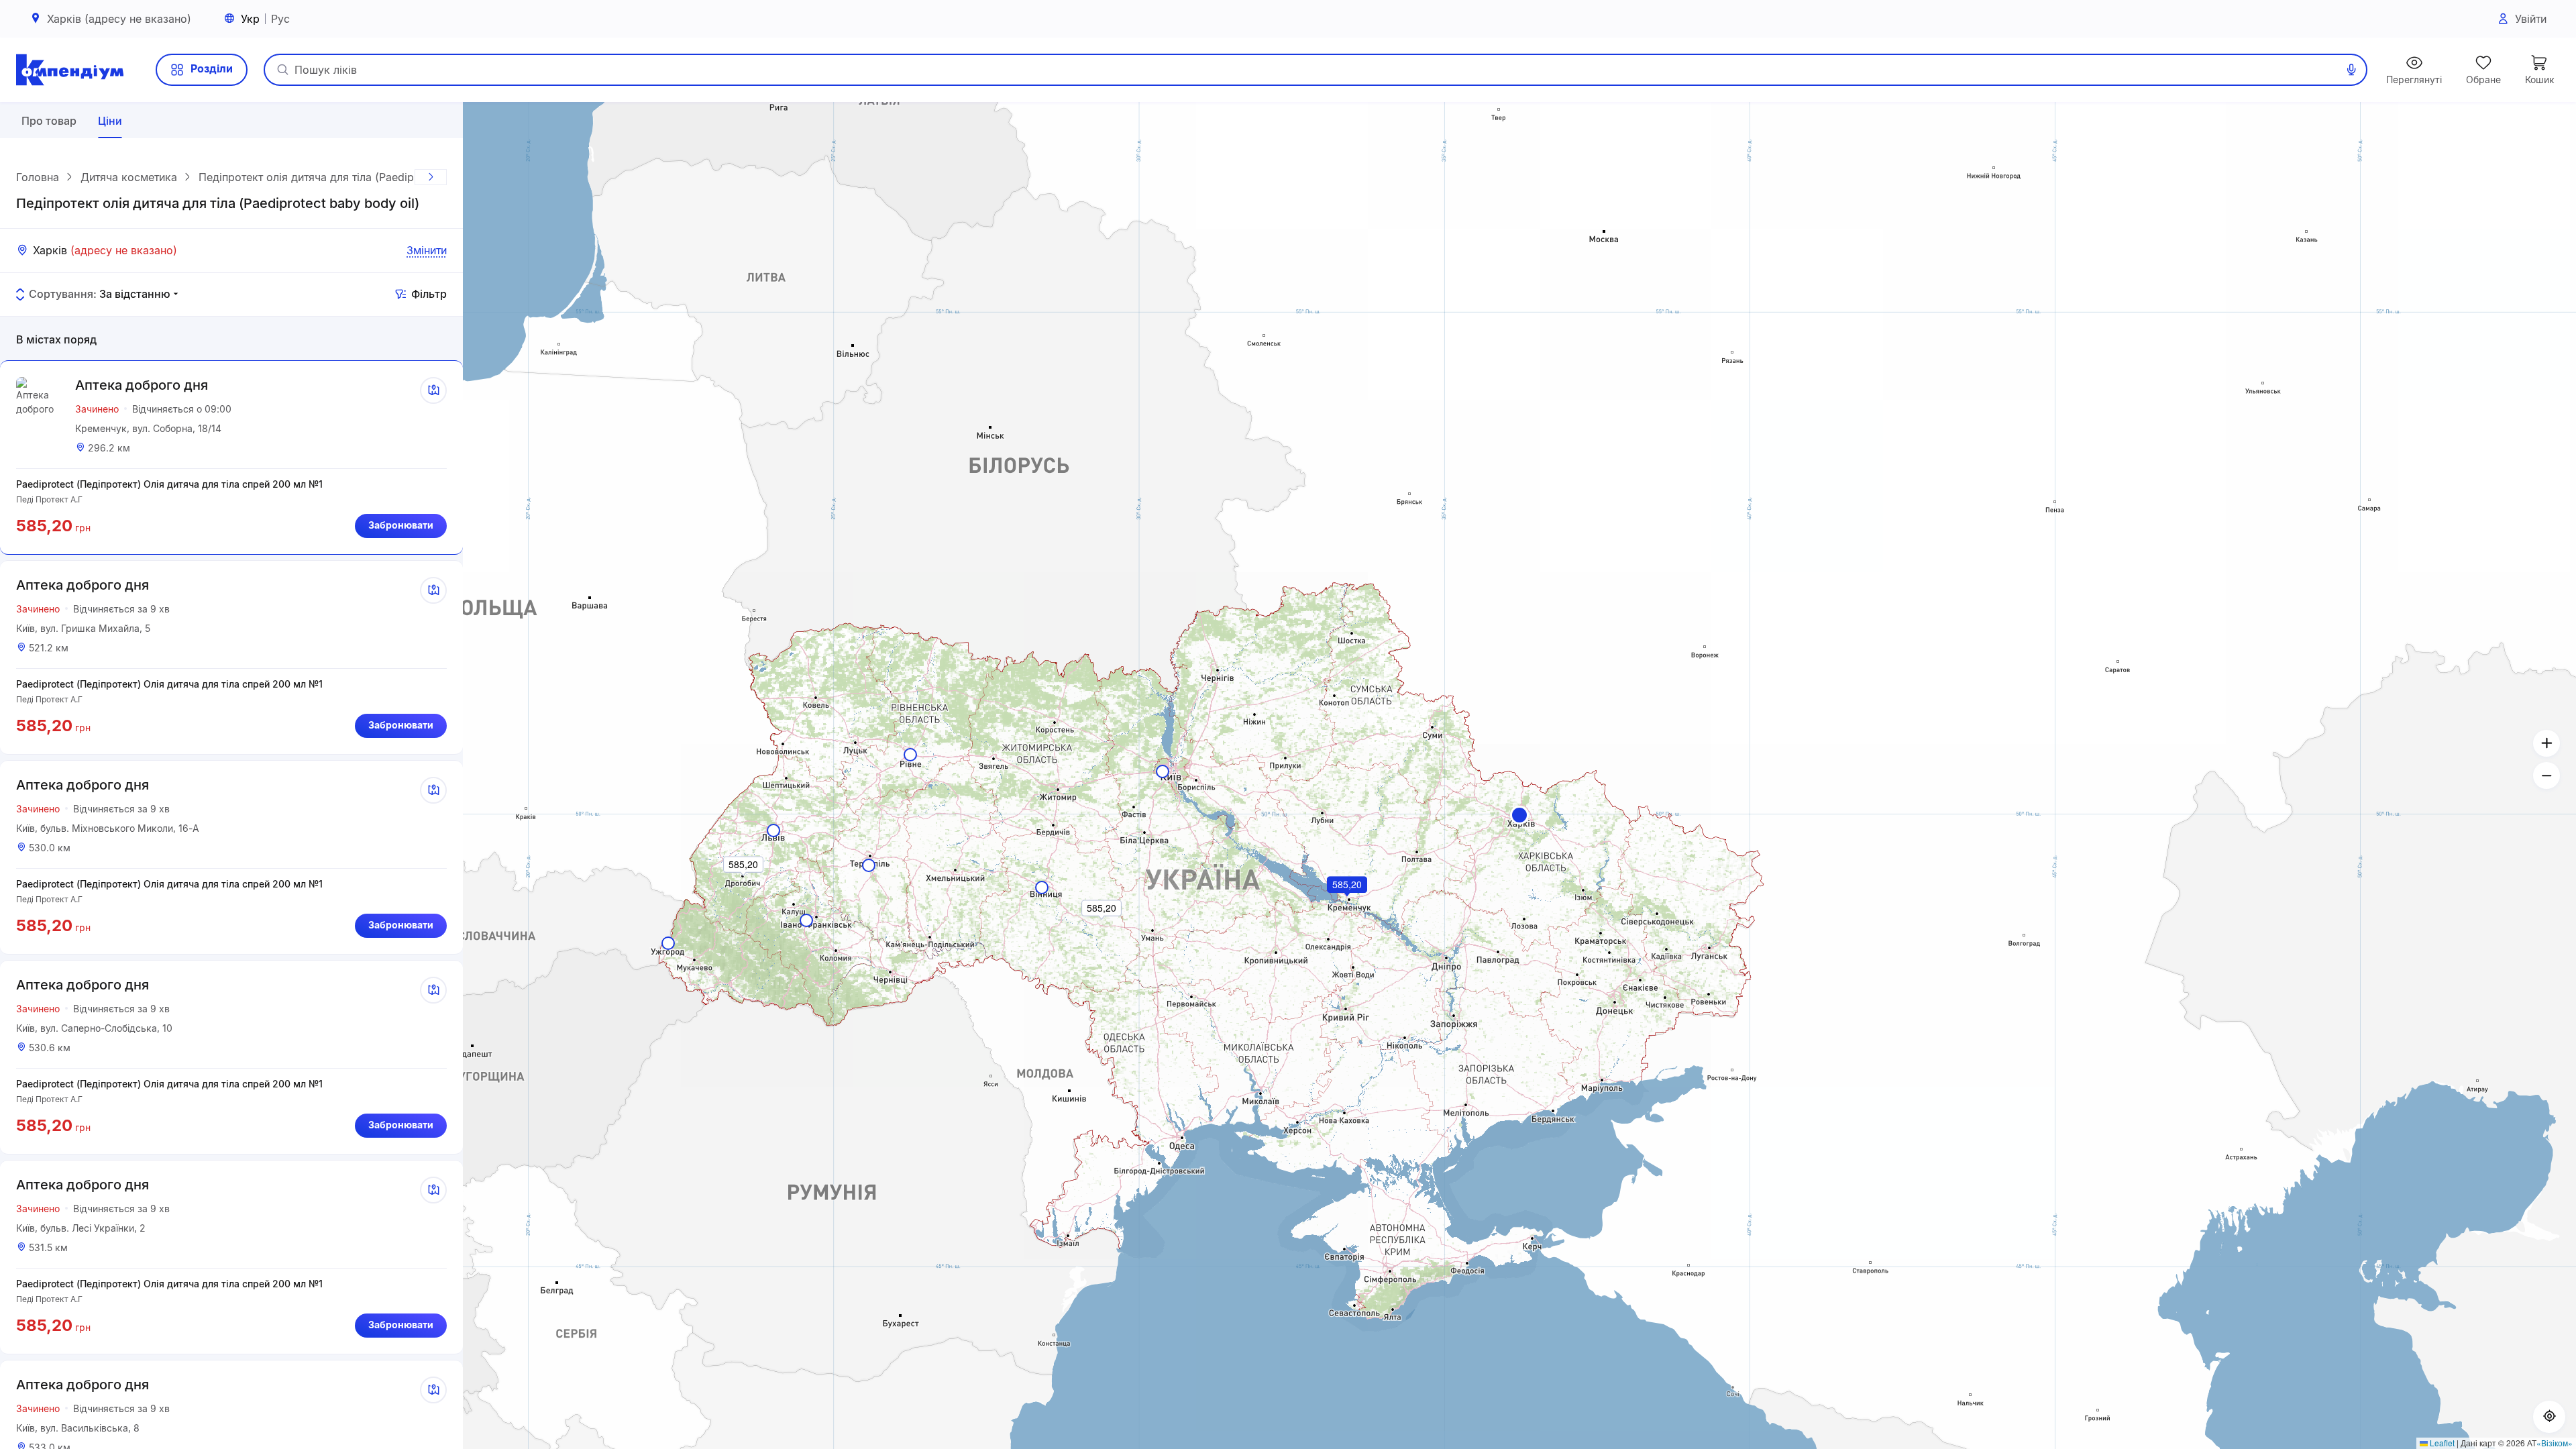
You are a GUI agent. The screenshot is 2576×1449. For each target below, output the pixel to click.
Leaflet (2441, 1443)
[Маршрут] (433, 390)
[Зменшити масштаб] (2546, 775)
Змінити (427, 250)
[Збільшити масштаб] (2546, 743)
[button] (1519, 815)
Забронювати (401, 525)
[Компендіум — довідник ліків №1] (70, 70)
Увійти (2531, 19)
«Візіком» (2555, 1443)
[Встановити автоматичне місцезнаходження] (2549, 1417)
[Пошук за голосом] (2351, 70)
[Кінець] (431, 177)
